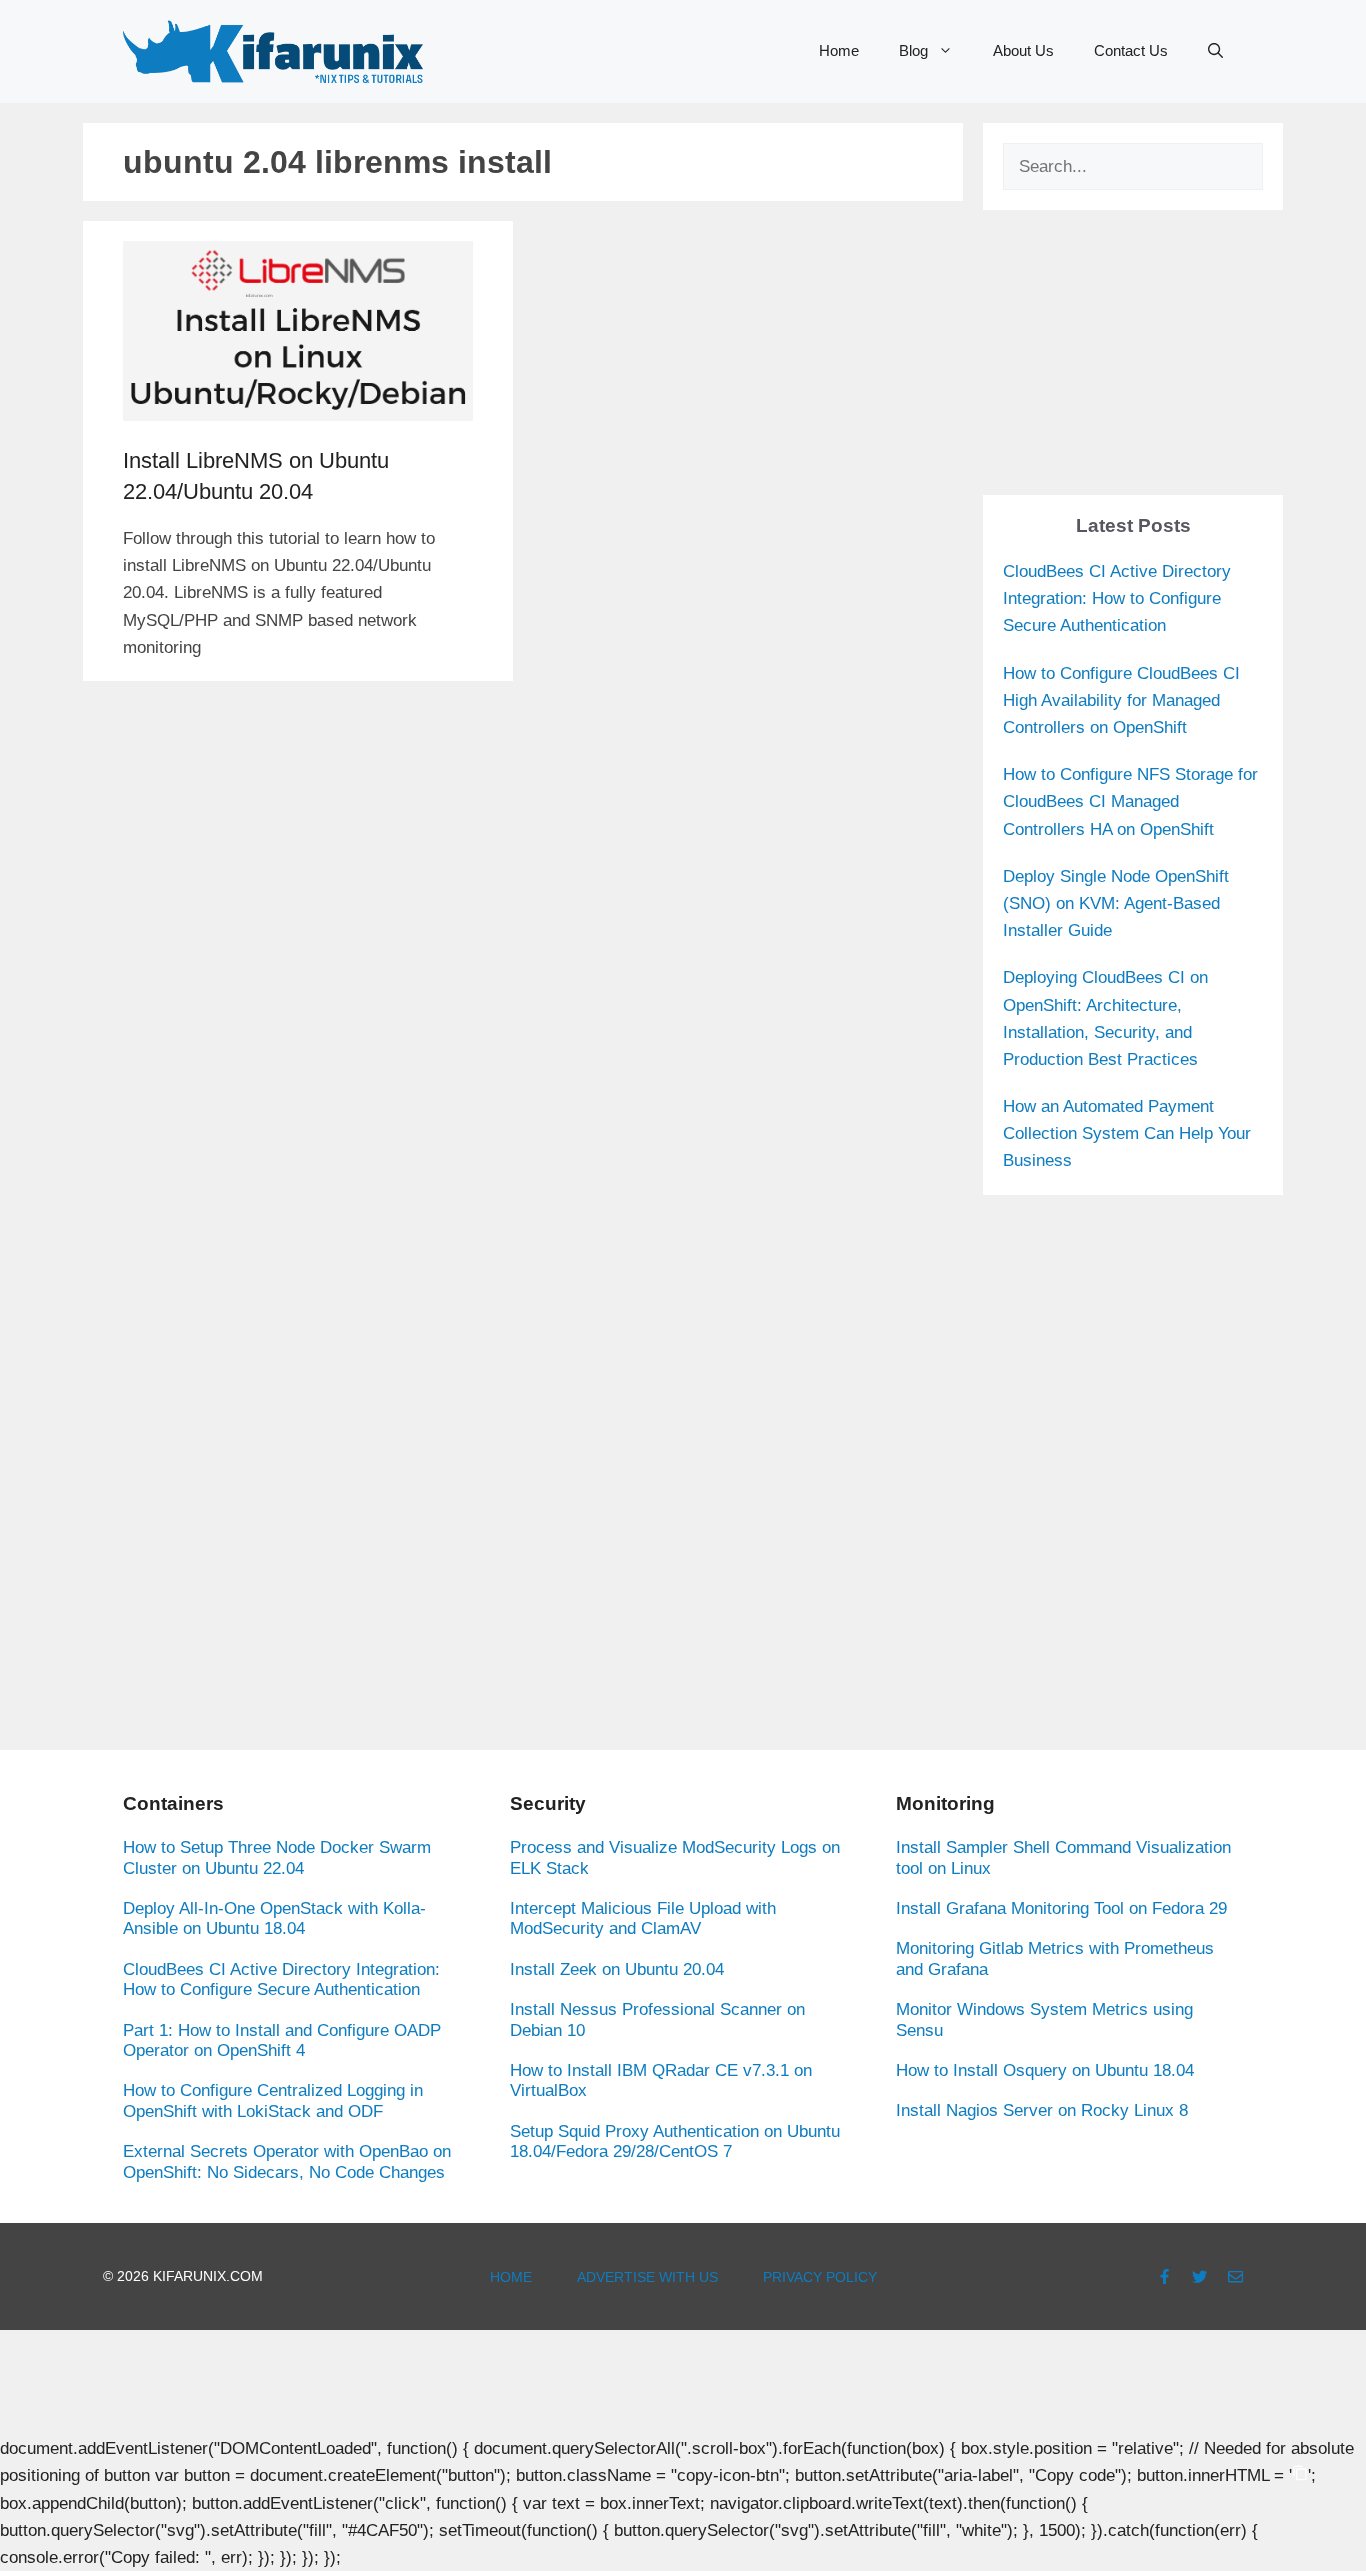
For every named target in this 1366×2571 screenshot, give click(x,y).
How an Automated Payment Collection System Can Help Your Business (1127, 1133)
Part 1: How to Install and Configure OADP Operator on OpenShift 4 (282, 2040)
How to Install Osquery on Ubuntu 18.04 (1045, 2070)
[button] (1215, 51)
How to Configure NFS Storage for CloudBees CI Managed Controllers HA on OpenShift (1130, 801)
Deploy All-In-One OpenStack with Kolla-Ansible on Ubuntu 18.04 (274, 1918)
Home (839, 50)
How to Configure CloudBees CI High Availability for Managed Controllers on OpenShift (1121, 700)
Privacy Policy (820, 2277)
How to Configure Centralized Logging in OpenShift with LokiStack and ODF (273, 2100)
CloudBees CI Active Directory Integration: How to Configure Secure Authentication (1117, 598)
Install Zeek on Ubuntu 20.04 (617, 1969)
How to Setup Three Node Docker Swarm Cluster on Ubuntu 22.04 (277, 1857)
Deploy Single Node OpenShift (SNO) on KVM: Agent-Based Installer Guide (1116, 903)
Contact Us (1131, 50)
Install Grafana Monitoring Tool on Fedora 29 (1061, 1908)
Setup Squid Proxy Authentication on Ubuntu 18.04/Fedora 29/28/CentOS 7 (675, 2141)
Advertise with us (647, 2277)
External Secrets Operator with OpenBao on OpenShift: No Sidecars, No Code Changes (287, 2161)
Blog (913, 50)
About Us (1023, 50)
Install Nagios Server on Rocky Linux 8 (1042, 2110)
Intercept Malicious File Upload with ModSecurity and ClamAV (643, 1918)
